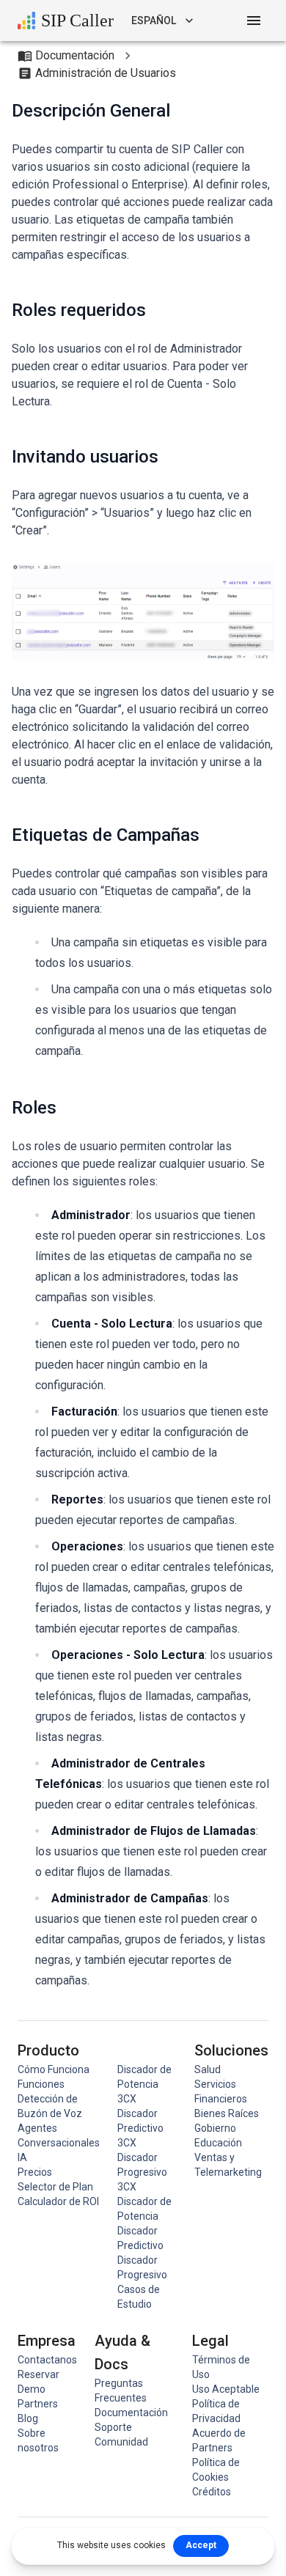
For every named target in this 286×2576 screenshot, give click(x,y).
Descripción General (91, 111)
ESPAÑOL (154, 21)
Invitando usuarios (85, 457)
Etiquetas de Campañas (106, 835)
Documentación (75, 55)
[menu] (254, 21)
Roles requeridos (79, 310)
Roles (34, 1108)
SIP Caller (77, 21)
